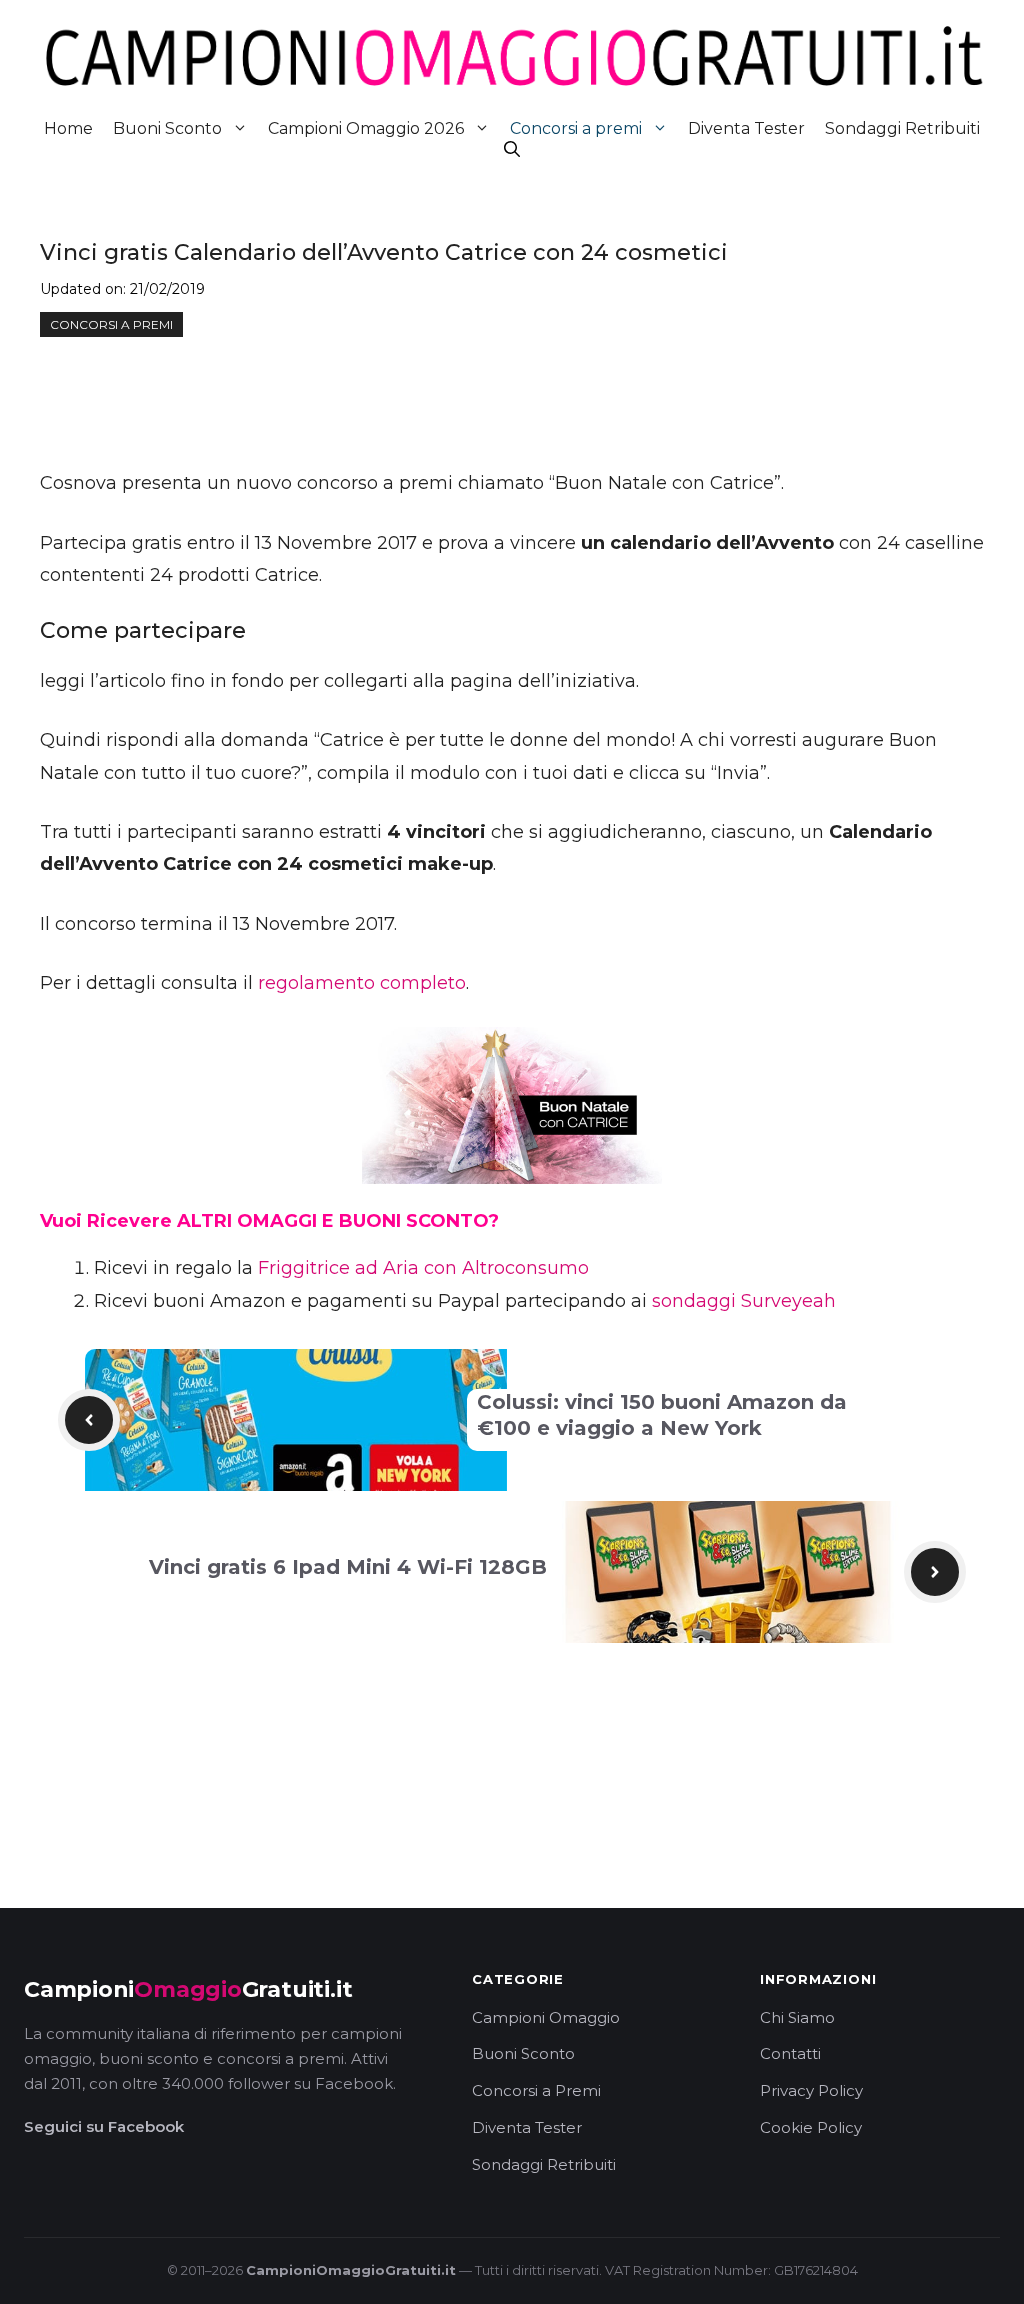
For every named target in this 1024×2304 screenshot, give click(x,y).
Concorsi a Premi (536, 2090)
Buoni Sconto (167, 128)
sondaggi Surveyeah (744, 1301)
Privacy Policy (811, 2090)
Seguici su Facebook (104, 2126)
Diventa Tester (746, 128)
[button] (512, 149)
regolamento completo (362, 983)
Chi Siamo (797, 2017)
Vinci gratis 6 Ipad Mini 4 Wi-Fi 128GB (348, 1567)
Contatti (790, 2053)
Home (68, 128)
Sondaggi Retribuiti (902, 128)
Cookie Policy (811, 2127)
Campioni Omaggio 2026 (366, 128)
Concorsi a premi (576, 128)
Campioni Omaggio (546, 2017)
